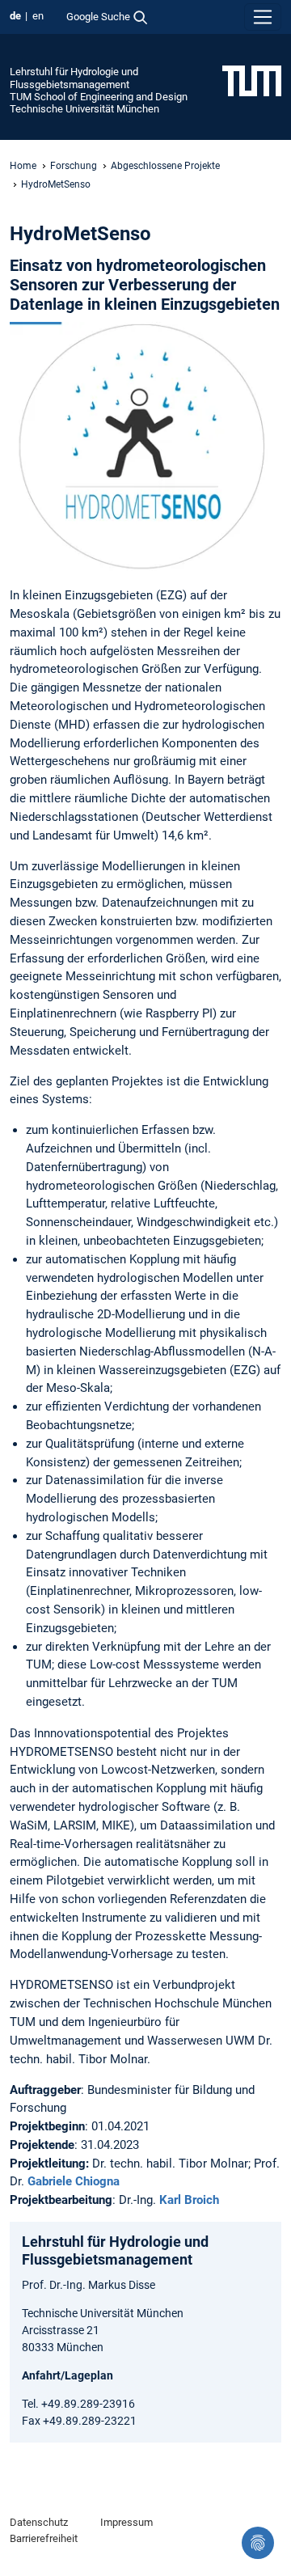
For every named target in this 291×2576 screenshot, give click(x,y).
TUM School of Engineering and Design (99, 97)
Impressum (127, 2522)
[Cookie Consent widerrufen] (258, 2543)
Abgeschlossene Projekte (165, 166)
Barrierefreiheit (44, 2538)
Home (23, 166)
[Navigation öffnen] (263, 17)
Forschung (74, 166)
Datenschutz (39, 2522)
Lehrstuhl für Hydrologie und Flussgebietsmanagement (74, 78)
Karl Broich (189, 2200)
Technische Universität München (84, 109)
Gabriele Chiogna (74, 2181)
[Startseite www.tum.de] (252, 80)
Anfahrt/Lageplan (67, 2375)
